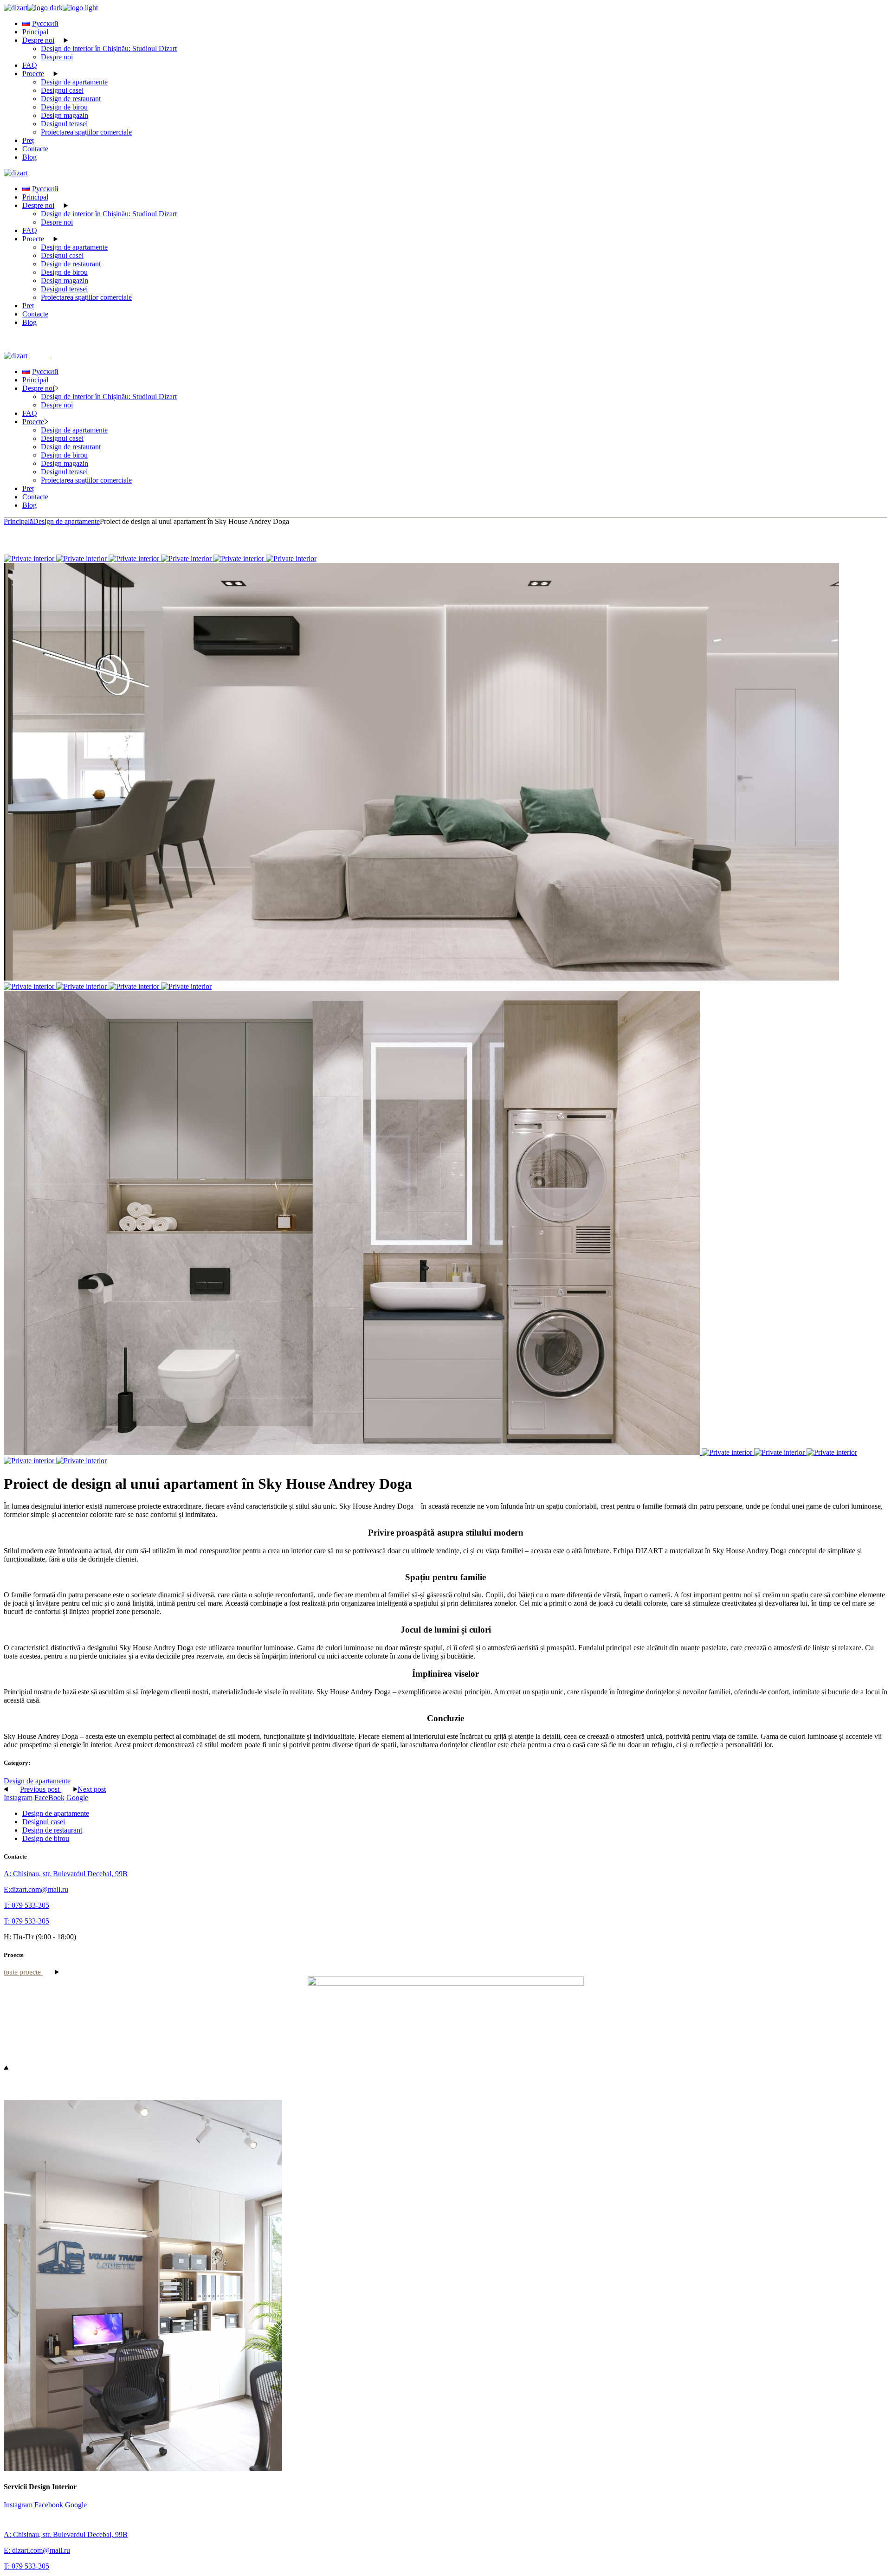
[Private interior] (30, 558)
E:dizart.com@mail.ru (36, 1889)
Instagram (18, 1798)
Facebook (49, 2505)
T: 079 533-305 (26, 1905)
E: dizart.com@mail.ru (37, 2550)
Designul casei (44, 1822)
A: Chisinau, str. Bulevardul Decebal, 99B (66, 1874)
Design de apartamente (37, 1781)
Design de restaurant (52, 1830)
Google (77, 1798)
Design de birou (46, 1838)
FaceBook (49, 1798)
